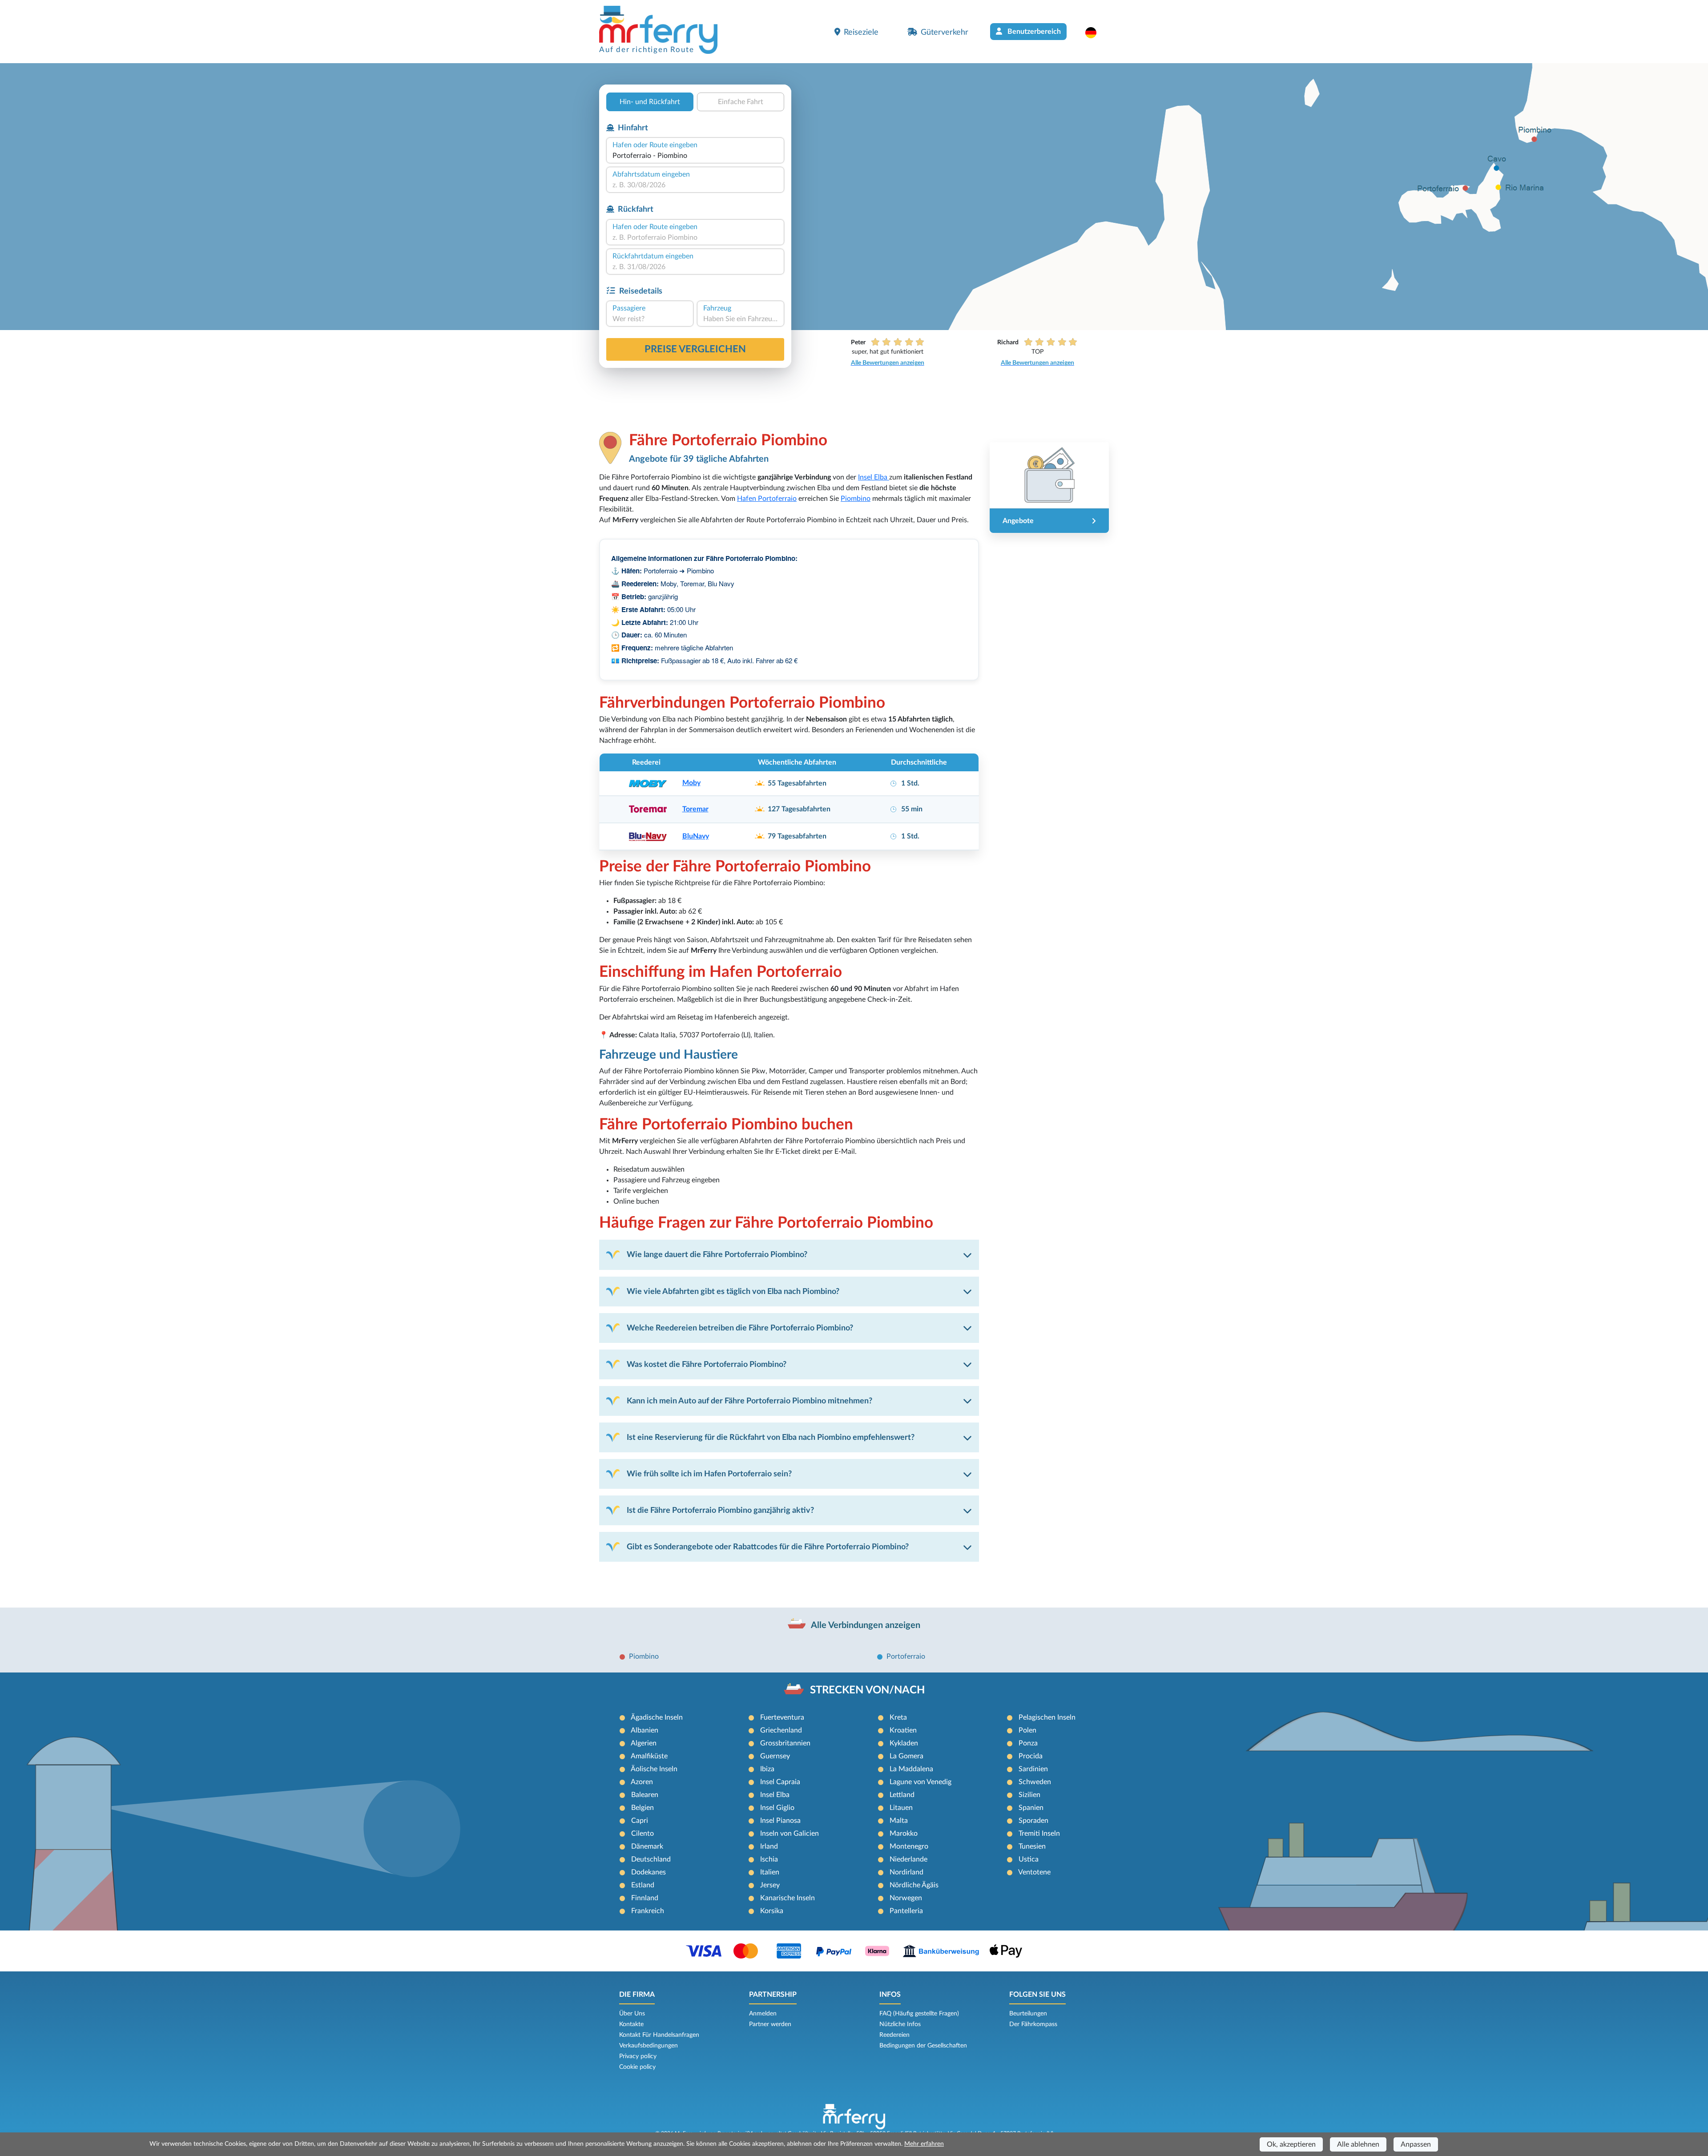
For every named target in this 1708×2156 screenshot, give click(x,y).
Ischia (769, 1859)
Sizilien (1029, 1795)
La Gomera (906, 1756)
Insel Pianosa (780, 1821)
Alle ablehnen (1358, 2144)
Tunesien (1032, 1846)
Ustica (1029, 1859)
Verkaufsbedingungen (649, 2046)
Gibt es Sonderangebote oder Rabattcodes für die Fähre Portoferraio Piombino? (768, 1547)
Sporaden (1033, 1821)
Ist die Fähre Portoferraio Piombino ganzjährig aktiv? (720, 1510)
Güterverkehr (945, 32)
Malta (899, 1821)
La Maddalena (911, 1769)
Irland (769, 1846)
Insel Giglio (777, 1808)
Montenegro (909, 1846)
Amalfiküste (649, 1756)
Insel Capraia (780, 1782)
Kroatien (903, 1730)
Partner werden (770, 2024)
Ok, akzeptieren (1291, 2144)
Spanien (1031, 1808)
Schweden (1035, 1782)
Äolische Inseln (654, 1769)
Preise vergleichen (695, 349)
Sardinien (1033, 1769)
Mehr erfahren (924, 2144)
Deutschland (651, 1859)
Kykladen (904, 1743)
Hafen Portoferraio (767, 499)
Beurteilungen (1028, 2014)
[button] (1095, 32)
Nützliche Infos (900, 2024)
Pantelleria (906, 1911)
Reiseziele (861, 32)
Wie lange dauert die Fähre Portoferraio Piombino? (717, 1255)
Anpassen (1416, 2144)
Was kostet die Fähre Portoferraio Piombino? (707, 1364)
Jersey (770, 1885)
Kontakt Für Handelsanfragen (659, 2035)
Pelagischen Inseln (1047, 1717)
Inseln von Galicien (790, 1834)
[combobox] (695, 156)
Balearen (645, 1795)
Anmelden (763, 2014)
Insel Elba (874, 477)
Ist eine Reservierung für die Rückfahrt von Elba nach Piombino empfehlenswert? (771, 1437)
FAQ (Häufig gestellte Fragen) (919, 2014)
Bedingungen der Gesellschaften (923, 2046)
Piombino (856, 499)
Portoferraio (906, 1656)
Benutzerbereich (1033, 32)
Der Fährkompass (1033, 2024)
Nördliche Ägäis (914, 1885)
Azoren (642, 1782)
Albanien (645, 1730)
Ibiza (767, 1769)
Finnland (645, 1898)
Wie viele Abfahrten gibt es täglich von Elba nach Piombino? (733, 1292)
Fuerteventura (782, 1717)
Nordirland (906, 1872)
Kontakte (631, 2024)
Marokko (904, 1834)
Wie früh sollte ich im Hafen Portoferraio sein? (709, 1474)
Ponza (1028, 1743)
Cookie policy (637, 2067)
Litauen (901, 1808)
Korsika (772, 1911)
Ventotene (1034, 1872)
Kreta (898, 1717)
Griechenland (781, 1730)
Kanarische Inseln (788, 1898)
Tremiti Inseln (1039, 1834)
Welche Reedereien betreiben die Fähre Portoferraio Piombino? (740, 1328)
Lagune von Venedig (920, 1782)
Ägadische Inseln (657, 1717)
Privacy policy (638, 2056)
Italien (770, 1872)
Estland (643, 1885)
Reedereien (894, 2035)
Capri (640, 1821)
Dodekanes (649, 1872)
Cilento (643, 1834)
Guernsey (775, 1756)
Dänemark (647, 1846)
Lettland (902, 1795)
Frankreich (648, 1911)
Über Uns (632, 2014)
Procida (1031, 1756)
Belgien (643, 1808)
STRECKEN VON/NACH (867, 1690)
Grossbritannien (785, 1743)
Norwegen (906, 1898)
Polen (1027, 1730)
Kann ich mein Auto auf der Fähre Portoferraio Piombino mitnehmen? (749, 1401)
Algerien (644, 1743)
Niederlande (908, 1859)
